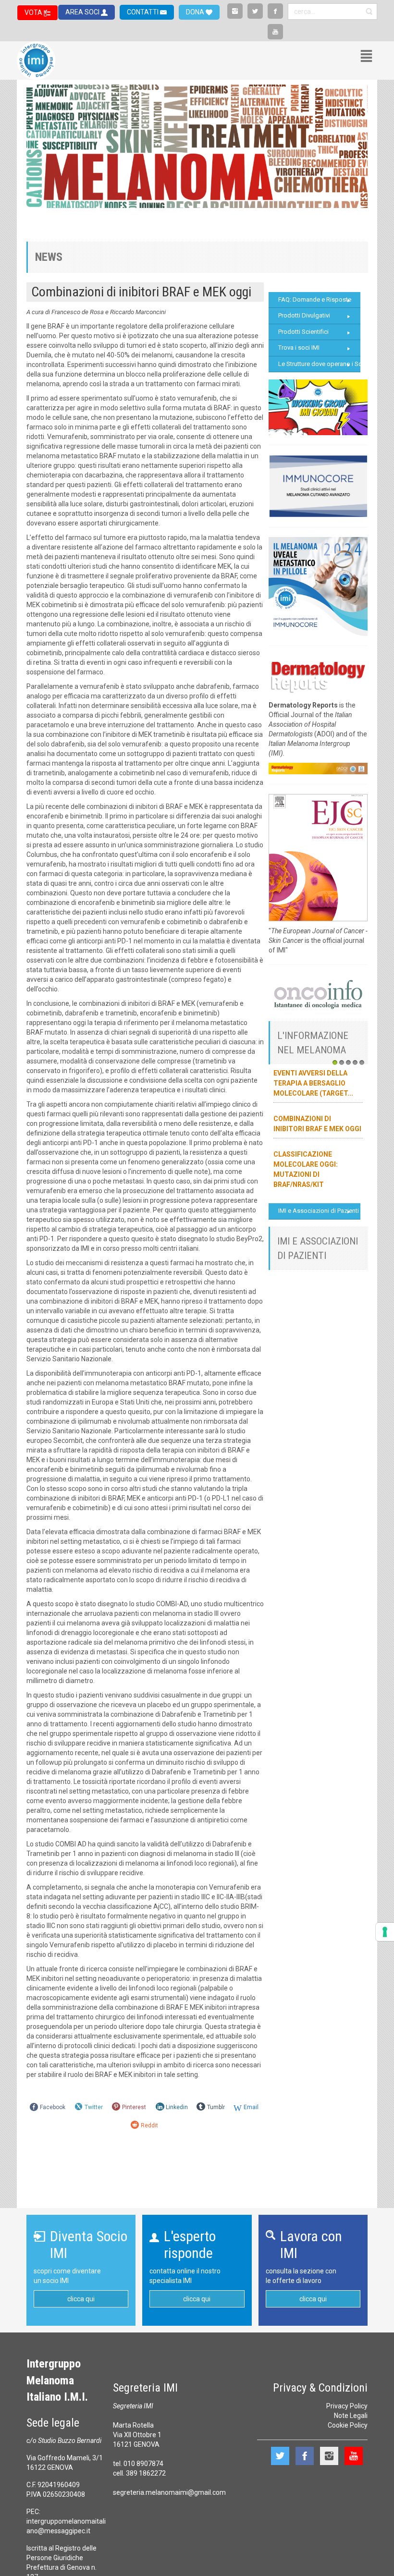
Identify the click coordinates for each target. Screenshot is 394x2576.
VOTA (34, 12)
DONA (196, 12)
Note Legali (351, 2416)
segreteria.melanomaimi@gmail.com (169, 2492)
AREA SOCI (83, 12)
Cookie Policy (348, 2425)
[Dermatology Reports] (318, 675)
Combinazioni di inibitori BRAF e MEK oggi (141, 292)
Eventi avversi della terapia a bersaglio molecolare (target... (313, 1083)
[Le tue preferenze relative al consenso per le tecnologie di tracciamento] (385, 1932)
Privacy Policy (347, 2406)
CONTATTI (143, 12)
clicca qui (81, 2299)
